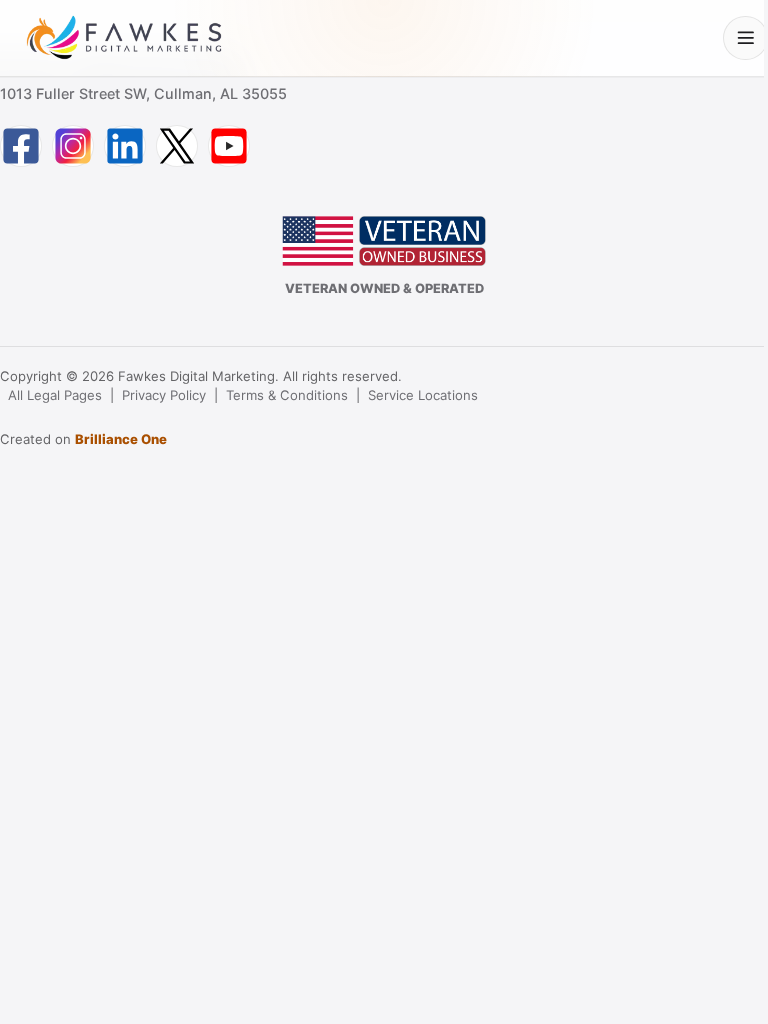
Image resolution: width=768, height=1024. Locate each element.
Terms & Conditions (287, 395)
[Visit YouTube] (229, 146)
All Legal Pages (55, 395)
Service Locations (423, 395)
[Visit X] (177, 146)
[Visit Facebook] (21, 146)
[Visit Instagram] (73, 146)
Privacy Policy (164, 395)
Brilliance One (121, 439)
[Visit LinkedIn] (125, 146)
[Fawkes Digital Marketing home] (124, 37)
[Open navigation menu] (745, 38)
